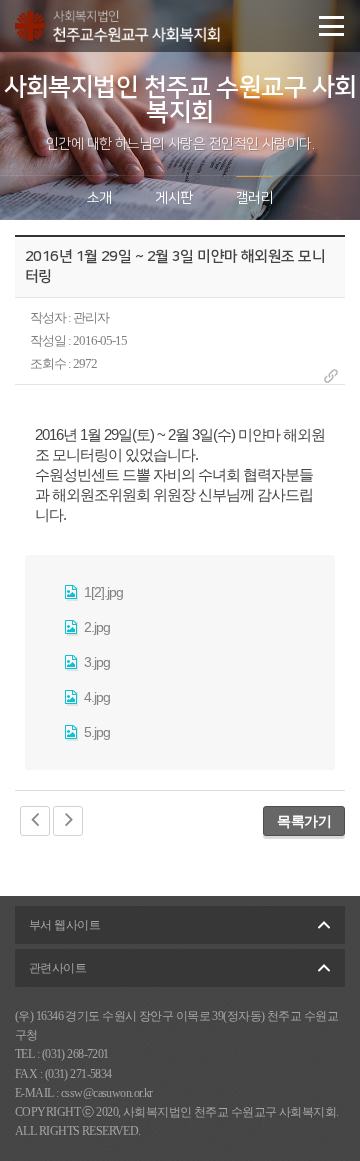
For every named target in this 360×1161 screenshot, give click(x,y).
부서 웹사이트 (64, 925)
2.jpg (95, 627)
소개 (99, 198)
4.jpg (95, 697)
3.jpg (95, 662)
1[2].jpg (102, 592)
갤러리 (254, 198)
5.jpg (95, 732)
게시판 (173, 198)
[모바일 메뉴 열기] (331, 26)
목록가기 (304, 821)
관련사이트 (57, 968)
